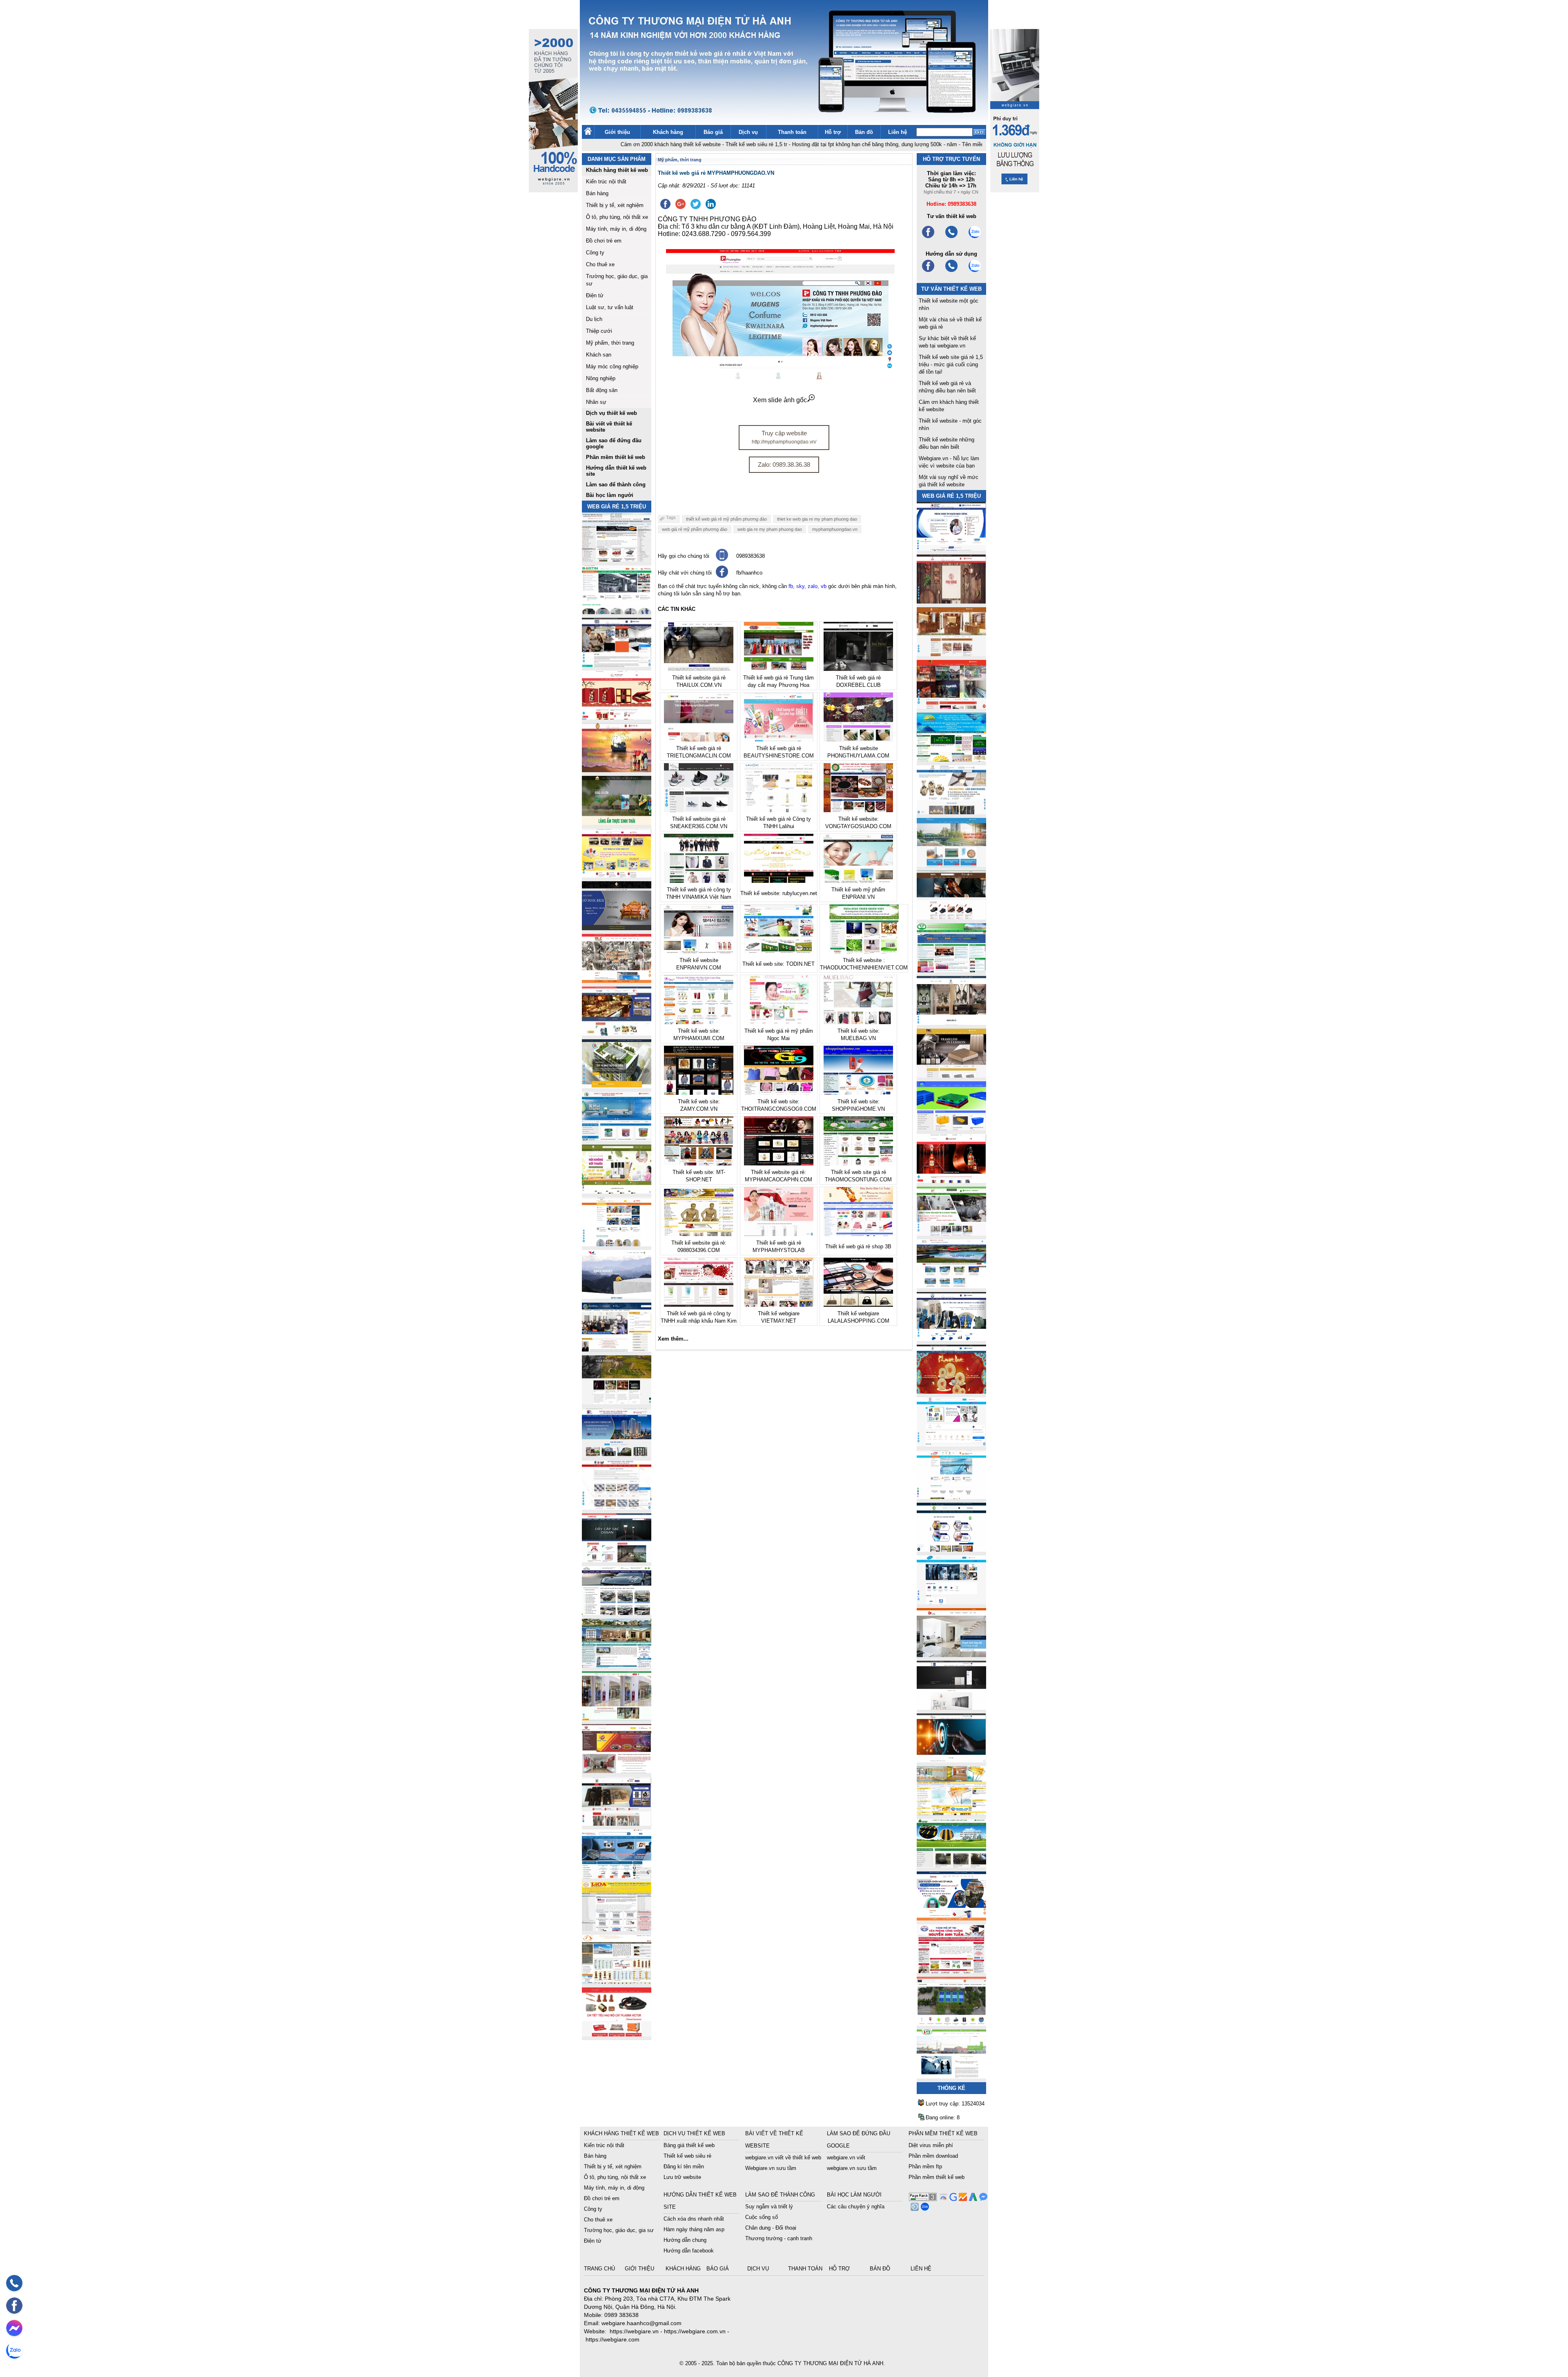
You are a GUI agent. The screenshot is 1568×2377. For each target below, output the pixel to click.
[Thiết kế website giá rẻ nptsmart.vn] (951, 1760)
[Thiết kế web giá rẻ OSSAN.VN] (617, 1560)
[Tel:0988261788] (951, 271)
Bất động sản (602, 390)
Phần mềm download (933, 2156)
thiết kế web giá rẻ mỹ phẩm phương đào (726, 519)
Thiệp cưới (599, 331)
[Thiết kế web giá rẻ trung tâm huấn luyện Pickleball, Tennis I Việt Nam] (951, 2024)
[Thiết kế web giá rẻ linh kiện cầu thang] (617, 1982)
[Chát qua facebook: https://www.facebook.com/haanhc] (722, 576)
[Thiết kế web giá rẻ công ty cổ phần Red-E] (617, 2034)
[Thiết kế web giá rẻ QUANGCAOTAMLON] (951, 707)
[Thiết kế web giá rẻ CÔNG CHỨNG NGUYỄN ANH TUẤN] (951, 1971)
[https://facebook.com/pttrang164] (928, 271)
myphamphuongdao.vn (835, 529)
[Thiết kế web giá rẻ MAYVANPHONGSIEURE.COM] (617, 1876)
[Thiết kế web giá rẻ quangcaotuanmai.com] (951, 1549)
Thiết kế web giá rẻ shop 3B (858, 1246)
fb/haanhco (749, 573)
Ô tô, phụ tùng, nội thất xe (617, 217)
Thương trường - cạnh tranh (779, 2238)
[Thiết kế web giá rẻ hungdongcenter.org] (951, 759)
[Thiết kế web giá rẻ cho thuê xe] (617, 1613)
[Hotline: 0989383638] (14, 2283)
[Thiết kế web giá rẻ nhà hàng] (951, 601)
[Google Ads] (972, 2199)
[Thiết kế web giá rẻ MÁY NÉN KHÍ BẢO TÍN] (617, 612)
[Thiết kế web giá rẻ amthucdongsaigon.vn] (617, 823)
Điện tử (595, 295)
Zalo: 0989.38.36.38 (784, 464)
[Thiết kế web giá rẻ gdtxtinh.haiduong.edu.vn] (951, 970)
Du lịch (594, 319)
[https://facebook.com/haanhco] (928, 237)
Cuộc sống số (762, 2217)
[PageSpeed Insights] (942, 2199)
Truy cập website (784, 437)
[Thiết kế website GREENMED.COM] (617, 1244)
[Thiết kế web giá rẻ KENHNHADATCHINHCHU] (617, 1455)
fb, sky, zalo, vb (807, 586)
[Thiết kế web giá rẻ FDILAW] (617, 1349)
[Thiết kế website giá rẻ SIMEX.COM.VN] (617, 1297)
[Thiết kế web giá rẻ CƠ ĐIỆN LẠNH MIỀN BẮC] (951, 1233)
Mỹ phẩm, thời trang (610, 343)
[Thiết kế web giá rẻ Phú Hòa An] (951, 1128)
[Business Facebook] (914, 2209)
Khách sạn (599, 355)
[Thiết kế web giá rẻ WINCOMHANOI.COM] (617, 1823)
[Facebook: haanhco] (14, 2306)
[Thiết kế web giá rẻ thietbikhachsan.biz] (617, 1033)
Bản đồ (864, 132)
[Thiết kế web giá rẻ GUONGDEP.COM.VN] (951, 1023)
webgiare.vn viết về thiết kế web (783, 2158)
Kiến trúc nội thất (606, 182)
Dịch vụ (748, 132)
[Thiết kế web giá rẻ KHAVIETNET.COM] (951, 1391)
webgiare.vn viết (846, 2158)
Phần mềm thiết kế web (937, 2177)
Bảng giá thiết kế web (689, 2145)
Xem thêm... (673, 1339)
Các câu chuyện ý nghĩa (856, 2207)
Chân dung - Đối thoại (771, 2228)
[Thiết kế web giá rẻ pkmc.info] (951, 549)
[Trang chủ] (588, 133)
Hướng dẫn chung (685, 2240)
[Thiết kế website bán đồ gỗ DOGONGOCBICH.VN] (617, 928)
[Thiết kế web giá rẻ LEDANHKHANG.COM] (951, 812)
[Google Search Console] (952, 2199)
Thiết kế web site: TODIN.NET (778, 964)
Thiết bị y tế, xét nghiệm (615, 205)
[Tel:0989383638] (951, 237)
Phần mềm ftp (925, 2166)
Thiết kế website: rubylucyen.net (779, 893)
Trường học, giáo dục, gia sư (619, 2230)
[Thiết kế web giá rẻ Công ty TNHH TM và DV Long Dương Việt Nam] (951, 2076)
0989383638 (751, 556)
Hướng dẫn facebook (689, 2251)
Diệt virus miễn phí (931, 2145)
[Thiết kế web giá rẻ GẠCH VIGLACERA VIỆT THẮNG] (617, 1507)
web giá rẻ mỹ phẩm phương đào (695, 529)
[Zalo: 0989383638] (14, 2350)
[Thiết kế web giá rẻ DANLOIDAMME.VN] (617, 1402)
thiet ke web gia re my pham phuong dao (817, 519)
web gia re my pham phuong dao (770, 529)
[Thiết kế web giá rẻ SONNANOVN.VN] (617, 1139)
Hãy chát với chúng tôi (685, 573)
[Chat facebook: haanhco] (14, 2328)
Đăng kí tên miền (684, 2166)
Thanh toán (792, 132)
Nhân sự (596, 402)
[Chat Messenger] (982, 2199)
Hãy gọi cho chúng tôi (684, 556)
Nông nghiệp (601, 378)
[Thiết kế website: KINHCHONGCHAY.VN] (951, 1813)
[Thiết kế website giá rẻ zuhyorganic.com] (617, 1191)
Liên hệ (898, 132)
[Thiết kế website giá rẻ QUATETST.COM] (617, 717)
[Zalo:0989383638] (975, 237)
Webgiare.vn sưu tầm (771, 2168)
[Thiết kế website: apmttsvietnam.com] (951, 1918)
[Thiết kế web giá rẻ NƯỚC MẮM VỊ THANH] (617, 770)
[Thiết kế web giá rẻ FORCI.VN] (617, 665)
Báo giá (713, 132)
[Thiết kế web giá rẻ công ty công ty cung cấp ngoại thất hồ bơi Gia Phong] (951, 1286)
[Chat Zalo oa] (924, 2209)
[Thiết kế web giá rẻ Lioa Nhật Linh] (617, 1929)
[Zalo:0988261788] (975, 271)
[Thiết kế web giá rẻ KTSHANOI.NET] (617, 1665)
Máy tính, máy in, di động (616, 229)
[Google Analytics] (962, 2199)
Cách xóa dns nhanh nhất (694, 2219)
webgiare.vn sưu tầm (852, 2168)
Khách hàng (668, 132)
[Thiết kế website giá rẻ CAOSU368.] (951, 1866)
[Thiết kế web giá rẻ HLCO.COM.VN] (617, 1086)
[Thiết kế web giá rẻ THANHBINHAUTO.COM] (617, 559)
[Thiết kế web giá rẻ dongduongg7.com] (951, 1655)
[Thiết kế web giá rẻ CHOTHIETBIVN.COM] (617, 1718)
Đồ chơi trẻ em (604, 241)
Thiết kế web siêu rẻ (687, 2156)
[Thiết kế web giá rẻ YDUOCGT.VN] (951, 1444)
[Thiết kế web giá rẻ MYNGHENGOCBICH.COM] (951, 654)
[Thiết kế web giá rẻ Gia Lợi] (951, 865)
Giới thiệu (617, 132)
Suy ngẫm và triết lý (769, 2207)
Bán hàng (597, 193)
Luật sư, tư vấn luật (610, 307)
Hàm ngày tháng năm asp (694, 2229)
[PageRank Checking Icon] (923, 2199)
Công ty (595, 253)
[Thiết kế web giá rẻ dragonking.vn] (951, 1497)
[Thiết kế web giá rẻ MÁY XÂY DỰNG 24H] (951, 1339)
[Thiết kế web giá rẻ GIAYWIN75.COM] (951, 917)
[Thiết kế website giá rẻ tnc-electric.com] (951, 1075)
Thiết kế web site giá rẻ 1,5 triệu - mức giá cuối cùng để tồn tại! (951, 364)
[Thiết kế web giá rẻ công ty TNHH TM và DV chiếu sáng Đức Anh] (617, 1771)
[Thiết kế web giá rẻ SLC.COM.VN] (617, 981)
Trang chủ (600, 2269)
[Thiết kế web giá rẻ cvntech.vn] (951, 1602)
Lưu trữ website (682, 2177)
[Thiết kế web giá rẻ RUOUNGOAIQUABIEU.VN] (951, 1181)
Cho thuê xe (600, 264)
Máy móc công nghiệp (612, 366)
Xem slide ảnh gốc (780, 400)
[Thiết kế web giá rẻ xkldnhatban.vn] (617, 875)
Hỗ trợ (833, 132)
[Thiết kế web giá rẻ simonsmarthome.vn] (951, 1708)
